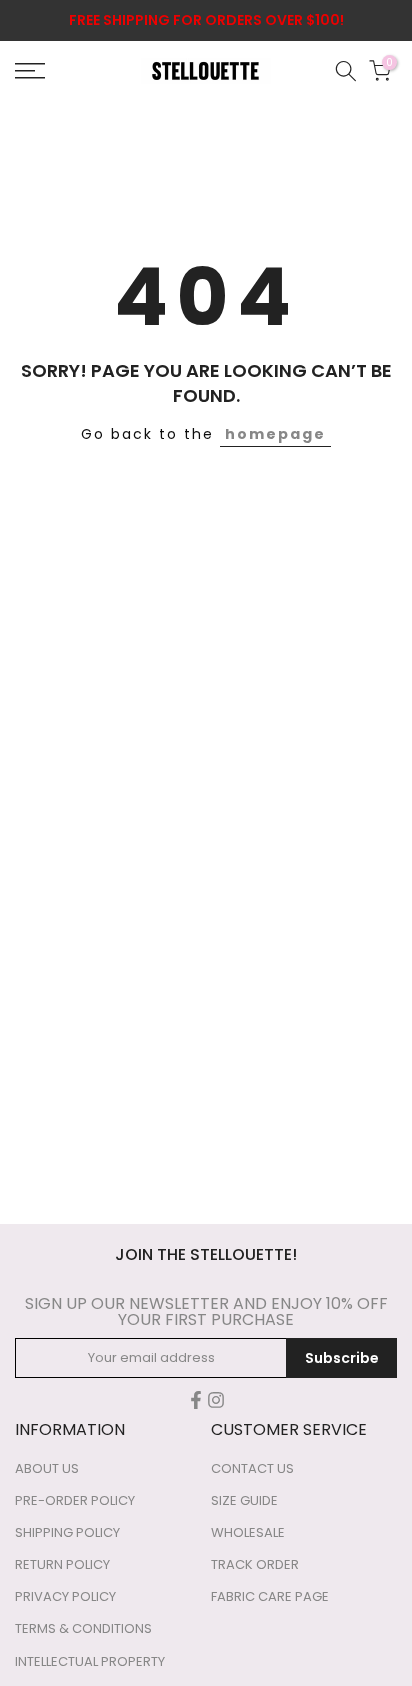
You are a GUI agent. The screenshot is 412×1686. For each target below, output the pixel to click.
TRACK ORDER (255, 1565)
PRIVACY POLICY (65, 1597)
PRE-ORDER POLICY (75, 1501)
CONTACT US (252, 1469)
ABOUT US (47, 1469)
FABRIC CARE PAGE (270, 1597)
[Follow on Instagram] (216, 1400)
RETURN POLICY (62, 1565)
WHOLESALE (248, 1533)
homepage (275, 434)
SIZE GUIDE (244, 1501)
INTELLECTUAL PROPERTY (90, 1662)
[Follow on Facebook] (196, 1400)
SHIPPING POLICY (67, 1533)
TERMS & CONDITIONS (83, 1629)
